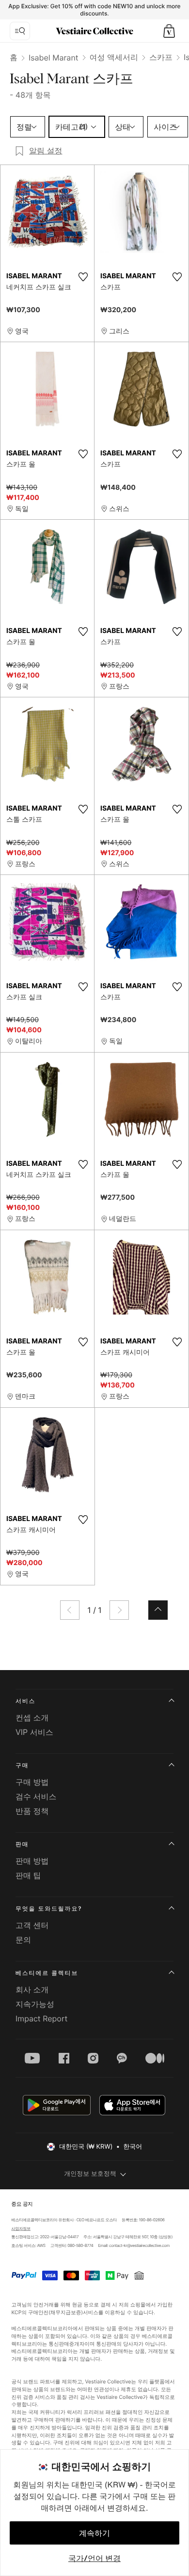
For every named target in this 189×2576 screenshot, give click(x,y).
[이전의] (70, 1610)
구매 (22, 1765)
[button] (169, 31)
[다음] (119, 1610)
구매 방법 (32, 1782)
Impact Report (41, 2019)
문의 (23, 1940)
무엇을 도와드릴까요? (49, 1908)
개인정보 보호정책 (90, 2174)
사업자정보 (21, 2229)
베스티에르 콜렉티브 (47, 1973)
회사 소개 (32, 1989)
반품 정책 (32, 1811)
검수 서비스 (36, 1796)
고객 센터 (32, 1925)
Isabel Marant (54, 58)
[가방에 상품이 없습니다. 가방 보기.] (169, 31)
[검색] (20, 31)
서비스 (25, 1701)
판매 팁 (28, 1875)
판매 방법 (32, 1861)
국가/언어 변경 (94, 2558)
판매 (22, 1844)
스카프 (161, 57)
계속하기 (94, 2533)
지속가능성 (35, 2004)
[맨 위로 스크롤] (158, 1610)
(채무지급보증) (66, 2312)
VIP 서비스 (34, 1732)
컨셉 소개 (32, 1717)
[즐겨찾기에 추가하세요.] (83, 277)
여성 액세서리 (114, 57)
